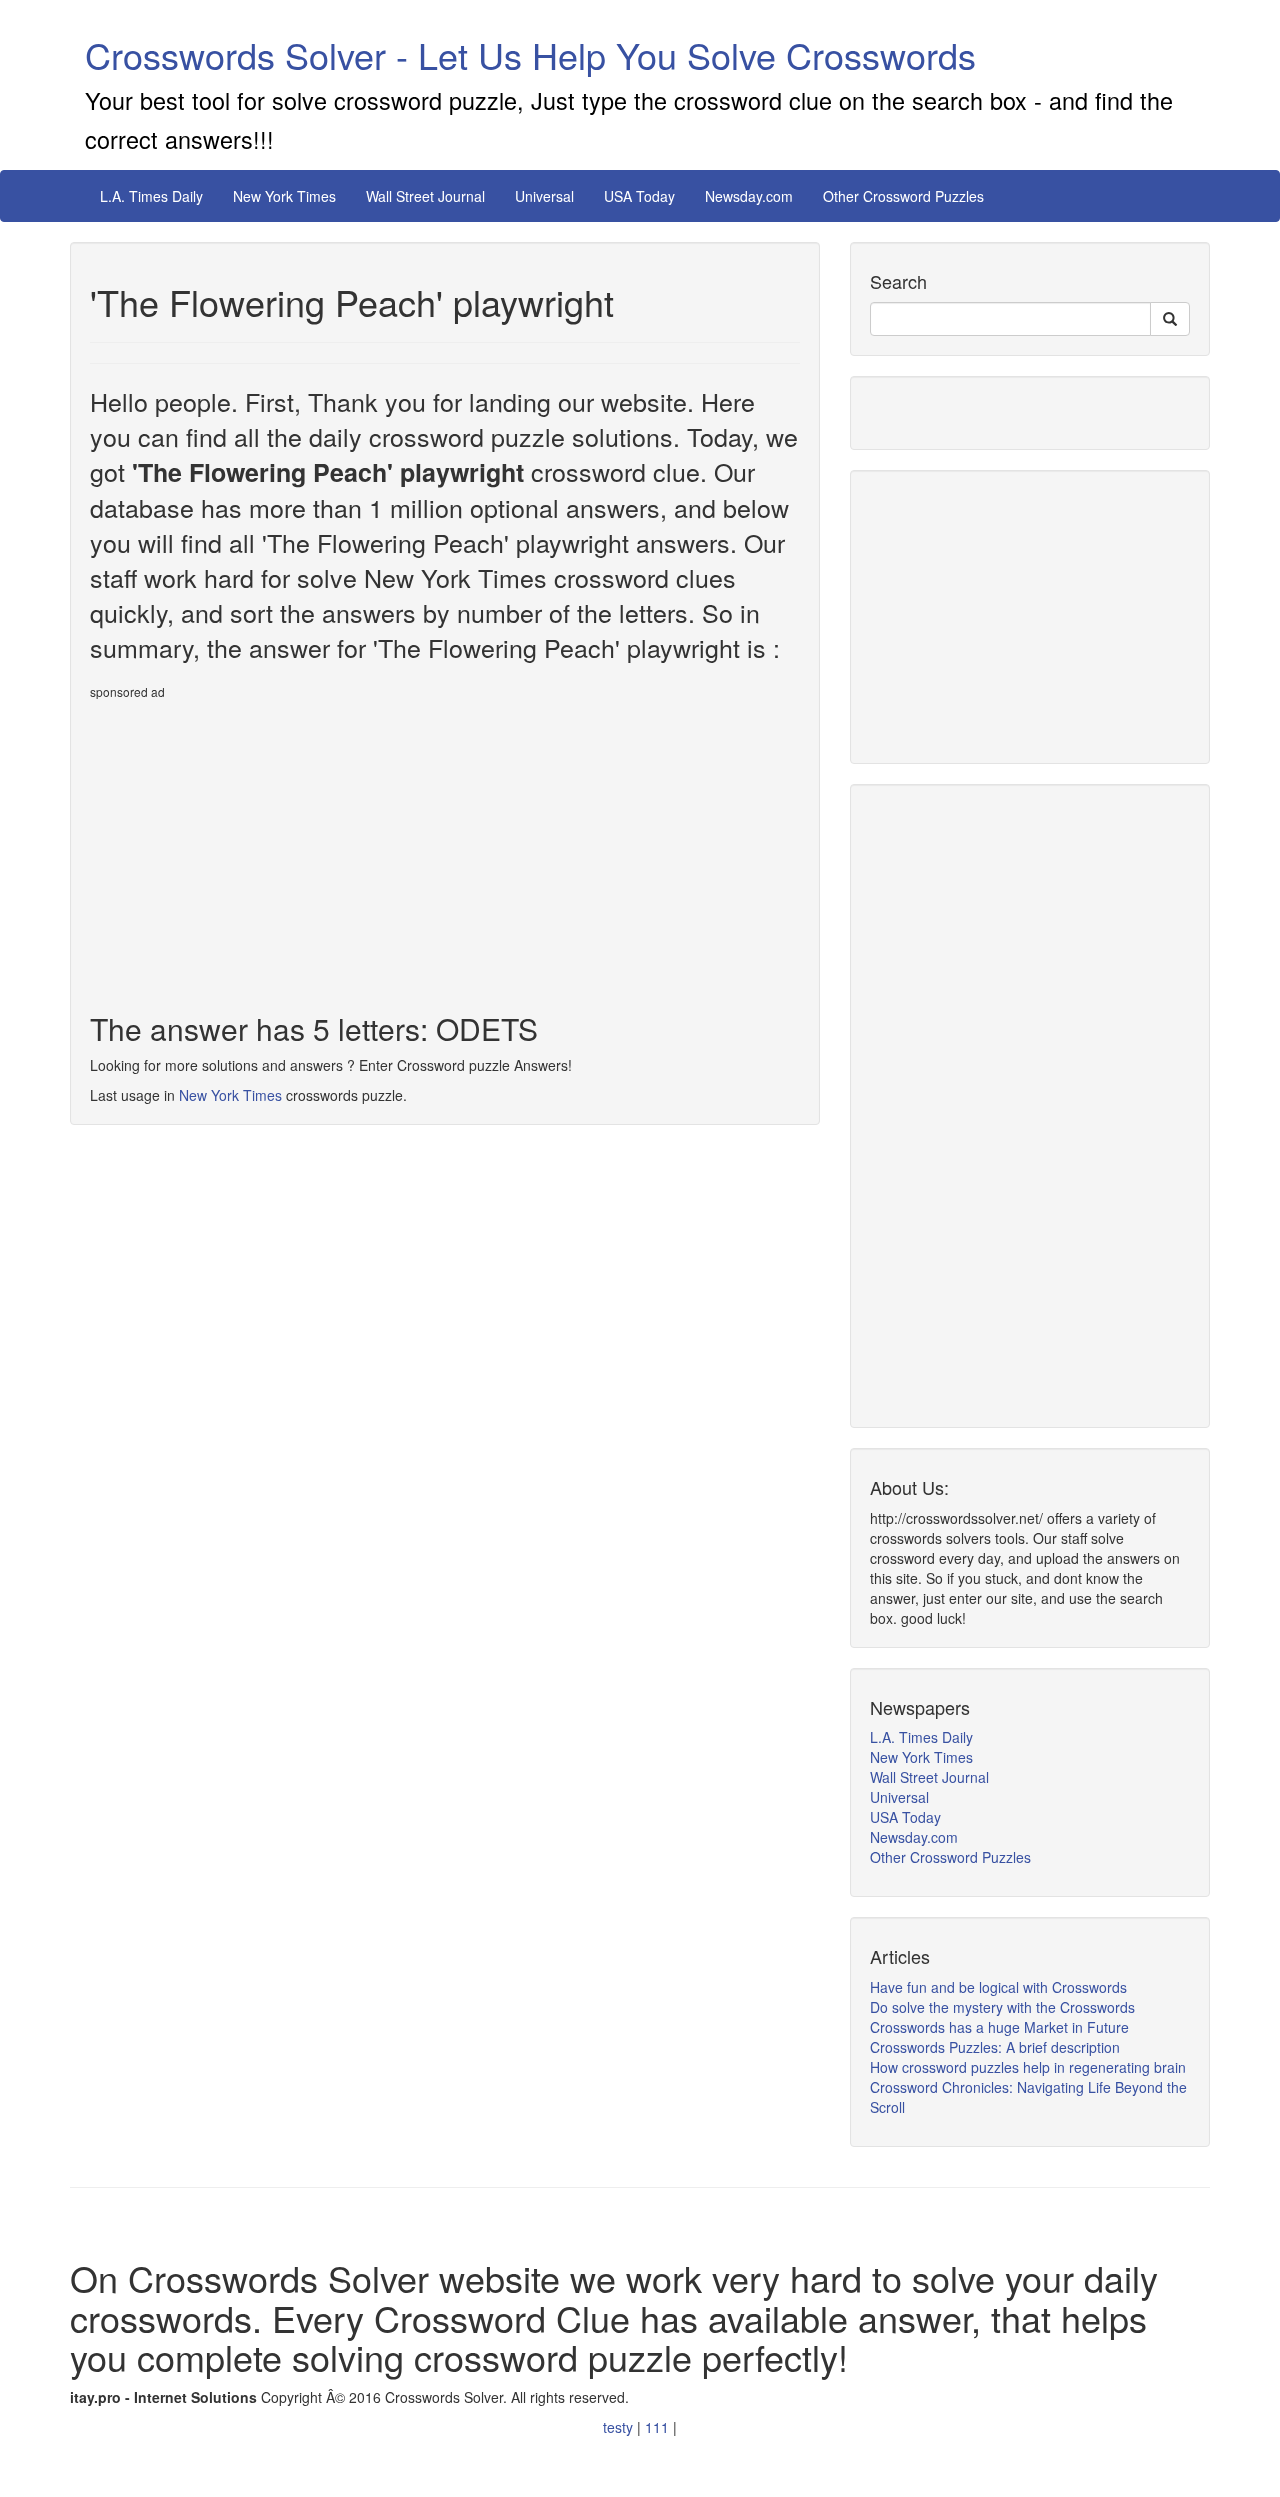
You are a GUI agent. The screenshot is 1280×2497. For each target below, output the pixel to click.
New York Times (284, 196)
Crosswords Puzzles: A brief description (995, 2047)
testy (620, 2427)
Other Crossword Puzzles (903, 196)
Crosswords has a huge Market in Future (999, 2027)
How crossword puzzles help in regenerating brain (1028, 2067)
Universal (544, 196)
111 (659, 2427)
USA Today (639, 196)
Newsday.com (749, 196)
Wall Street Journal (425, 196)
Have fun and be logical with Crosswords (998, 1987)
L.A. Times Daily (151, 196)
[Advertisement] (258, 848)
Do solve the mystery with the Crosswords (1002, 2007)
